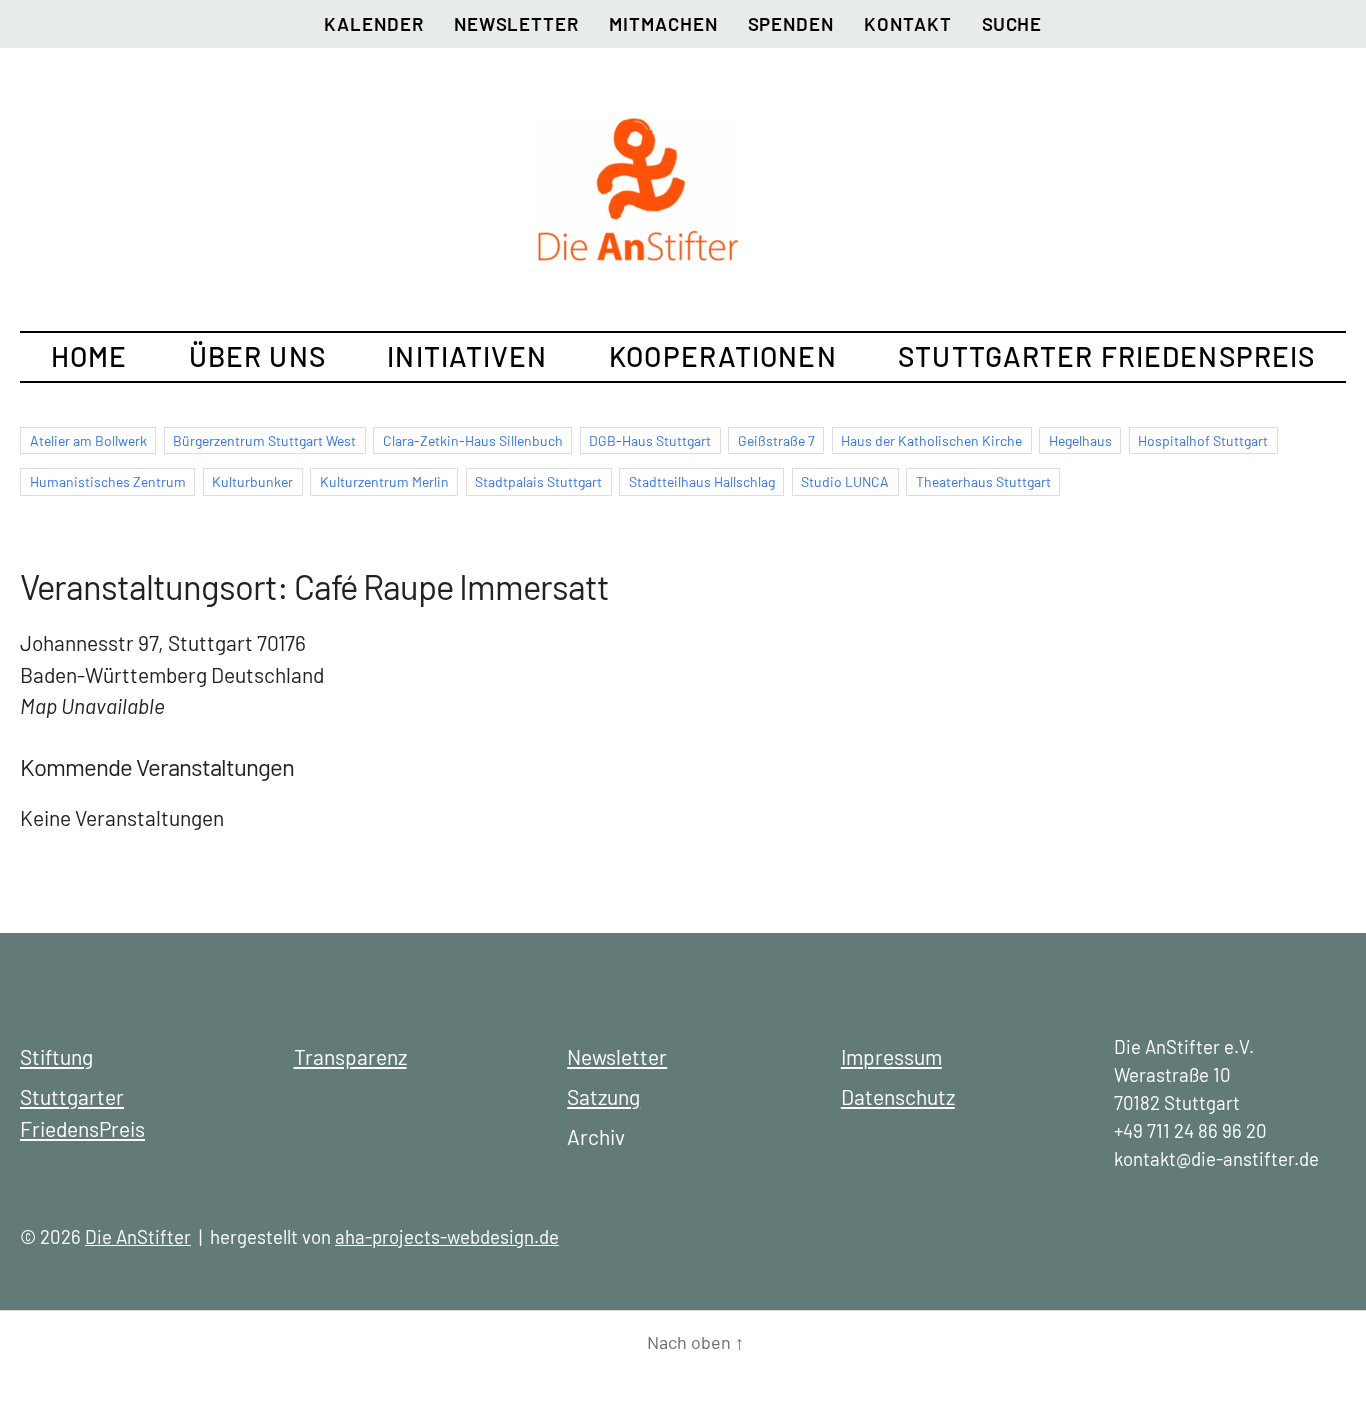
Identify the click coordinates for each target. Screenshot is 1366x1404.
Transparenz (350, 1056)
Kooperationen (723, 356)
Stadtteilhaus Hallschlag (702, 481)
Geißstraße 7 (776, 440)
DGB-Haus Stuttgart (650, 440)
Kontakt (908, 23)
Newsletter (516, 23)
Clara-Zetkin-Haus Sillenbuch (473, 440)
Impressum (891, 1056)
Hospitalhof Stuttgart (1203, 440)
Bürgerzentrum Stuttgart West (264, 440)
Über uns (257, 356)
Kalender (373, 23)
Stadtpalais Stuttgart (538, 481)
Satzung (603, 1096)
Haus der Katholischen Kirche (931, 440)
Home (89, 356)
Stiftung (56, 1056)
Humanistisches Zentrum (108, 481)
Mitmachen (663, 23)
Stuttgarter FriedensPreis (1106, 356)
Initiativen (467, 356)
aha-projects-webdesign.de (447, 1236)
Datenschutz (898, 1096)
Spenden (791, 23)
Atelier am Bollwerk (88, 440)
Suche (1012, 23)
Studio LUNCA (845, 481)
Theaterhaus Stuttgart (983, 481)
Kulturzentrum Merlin (384, 481)
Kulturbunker (252, 481)
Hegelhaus (1080, 440)
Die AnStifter (138, 1236)
